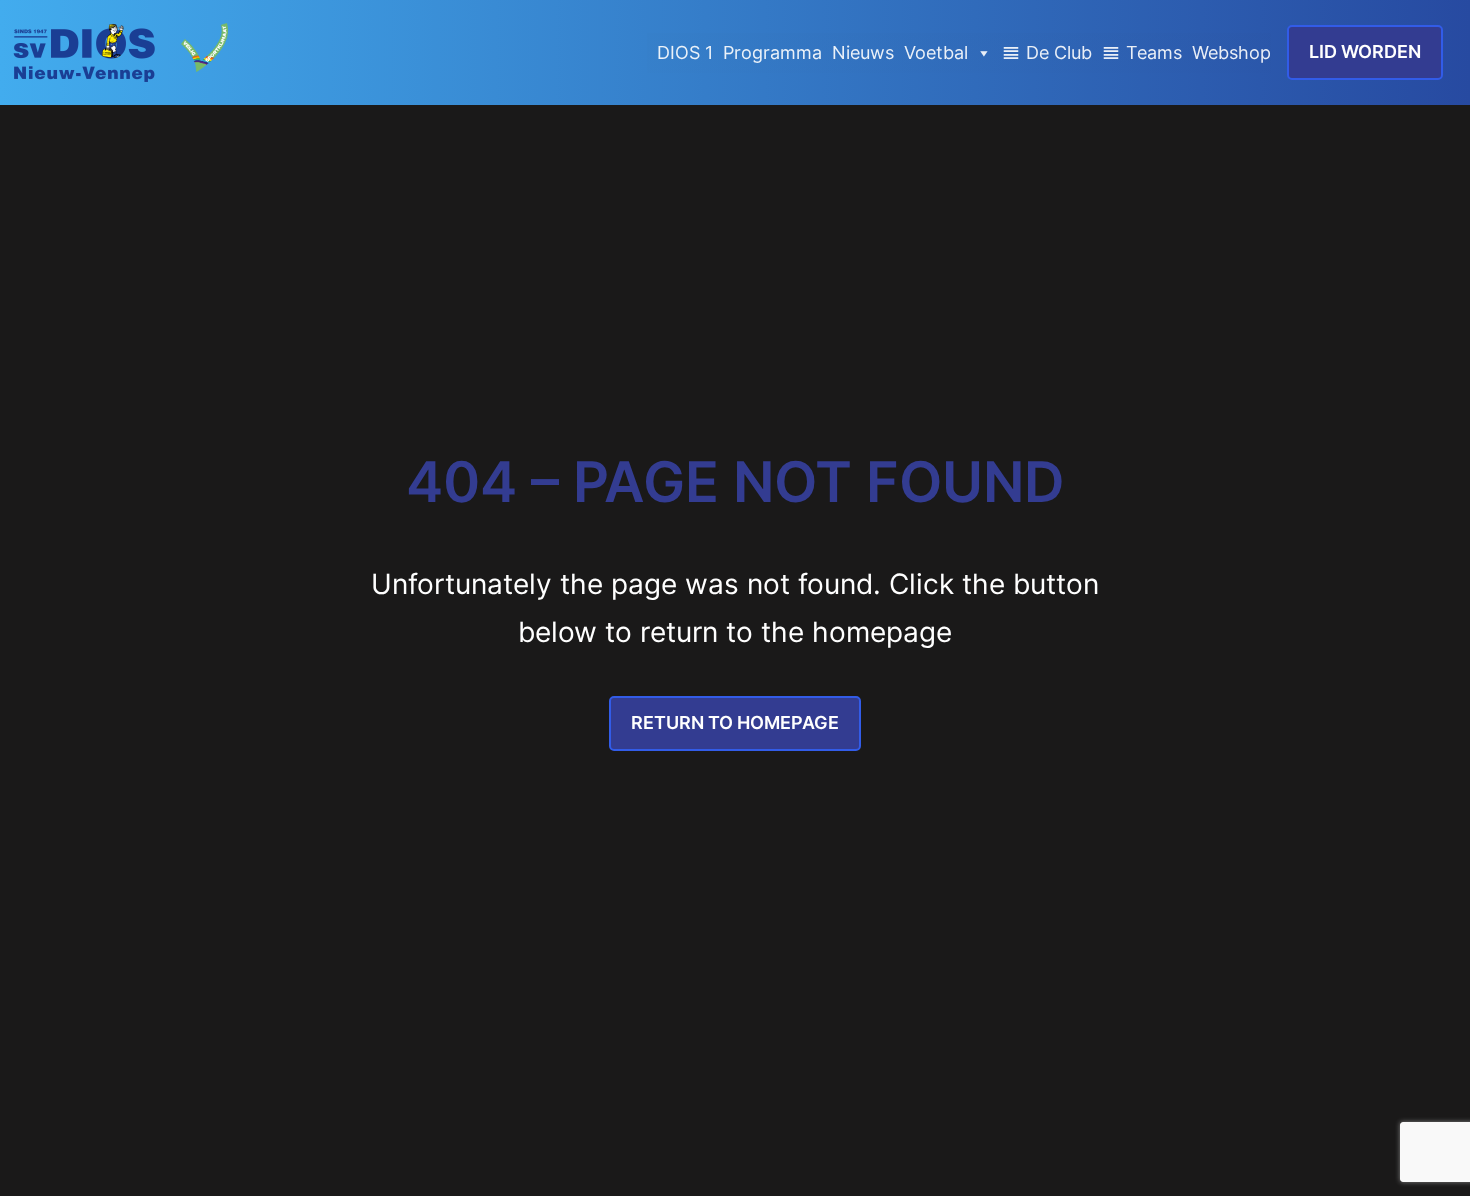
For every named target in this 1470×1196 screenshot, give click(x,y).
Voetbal (936, 52)
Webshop (1231, 52)
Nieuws (863, 52)
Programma (772, 52)
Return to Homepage (735, 722)
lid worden (1365, 51)
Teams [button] (1154, 52)
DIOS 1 (685, 52)
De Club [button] (1059, 52)
